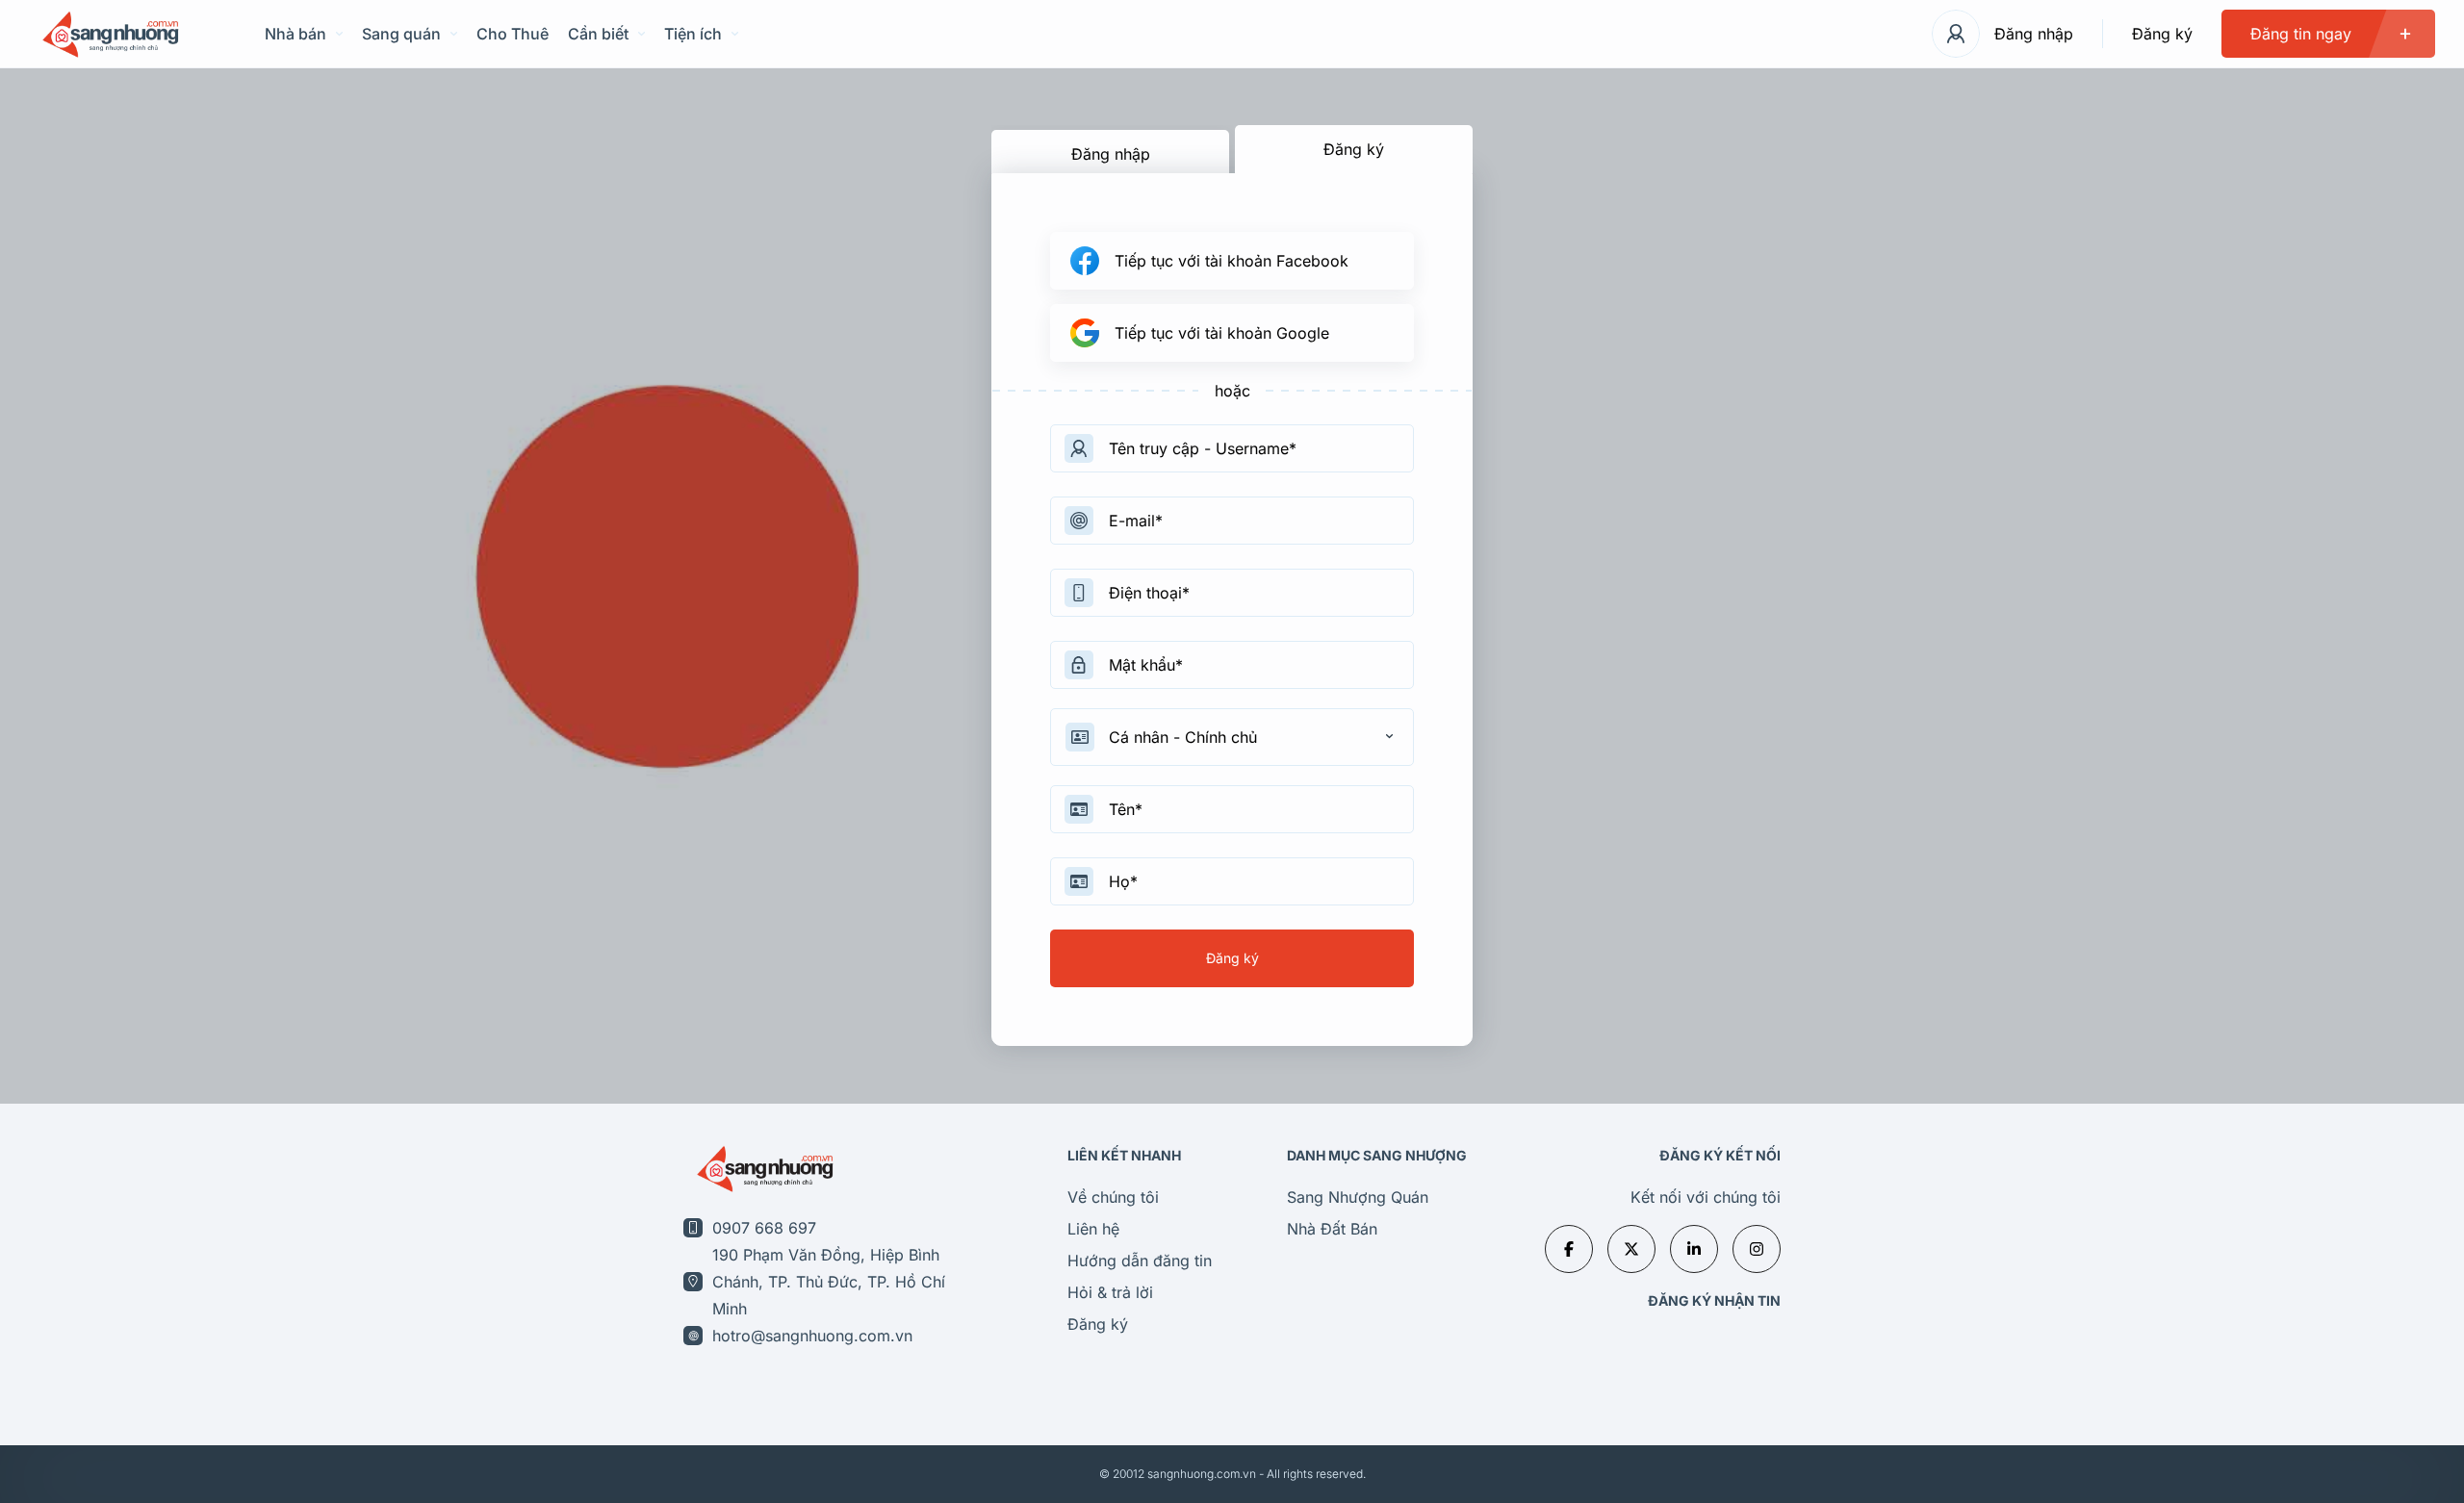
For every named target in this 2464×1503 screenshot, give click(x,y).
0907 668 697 (764, 1228)
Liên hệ (1093, 1229)
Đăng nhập (2034, 34)
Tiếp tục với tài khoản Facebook (1232, 261)
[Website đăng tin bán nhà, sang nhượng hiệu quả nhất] (108, 34)
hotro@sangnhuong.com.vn (812, 1336)
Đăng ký (2162, 34)
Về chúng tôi (1113, 1197)
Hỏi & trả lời (1110, 1292)
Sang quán (401, 34)
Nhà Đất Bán (1332, 1229)
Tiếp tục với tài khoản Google (1222, 333)
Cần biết (598, 34)
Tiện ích (693, 34)
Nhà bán (295, 34)
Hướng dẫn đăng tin (1140, 1261)
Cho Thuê (513, 34)
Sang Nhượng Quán (1358, 1197)
